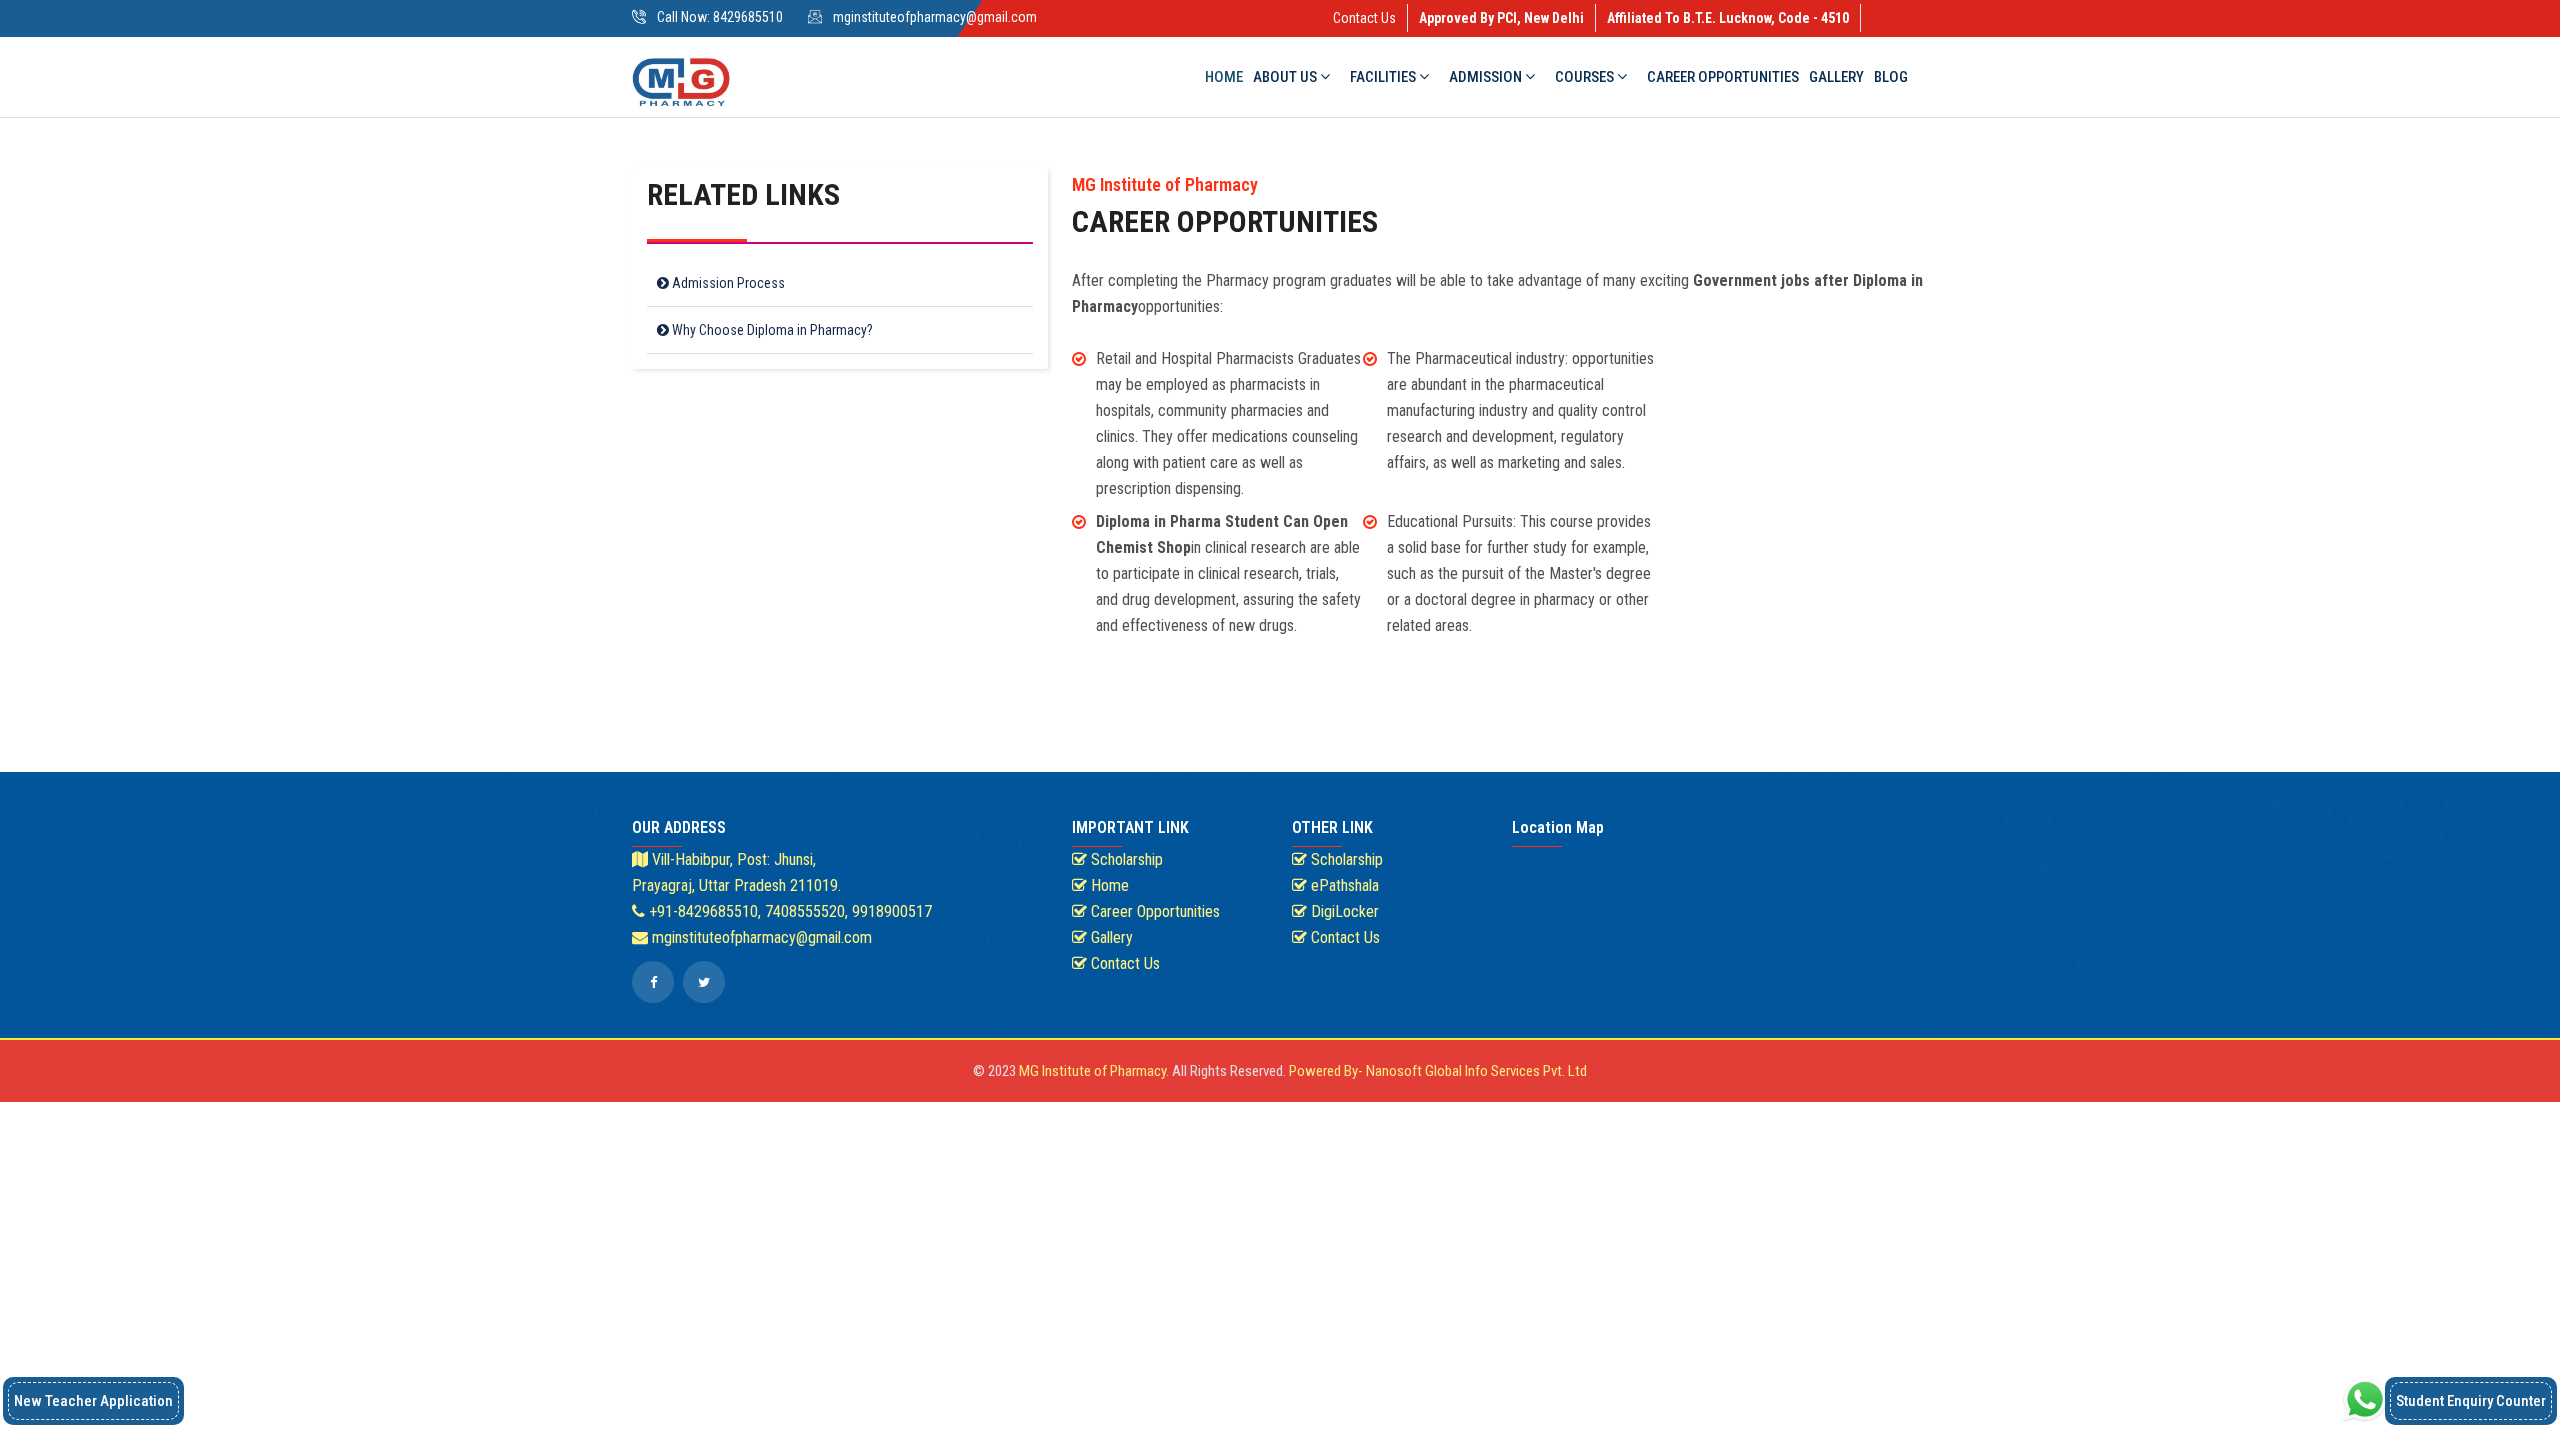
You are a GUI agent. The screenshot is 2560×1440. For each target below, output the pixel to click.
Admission (1487, 77)
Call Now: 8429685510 (720, 17)
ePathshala (1343, 885)
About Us (1286, 77)
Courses (1586, 77)
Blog (1891, 77)
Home (1224, 77)
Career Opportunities (1723, 77)
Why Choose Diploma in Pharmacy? (771, 330)
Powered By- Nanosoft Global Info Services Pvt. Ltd (1438, 1071)
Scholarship (1125, 859)
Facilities (1384, 77)
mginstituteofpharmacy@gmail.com (935, 17)
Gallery (1836, 77)
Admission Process (727, 283)
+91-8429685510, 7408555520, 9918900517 (788, 911)
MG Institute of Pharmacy (1092, 1071)
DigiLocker (1343, 911)
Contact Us (1364, 18)
